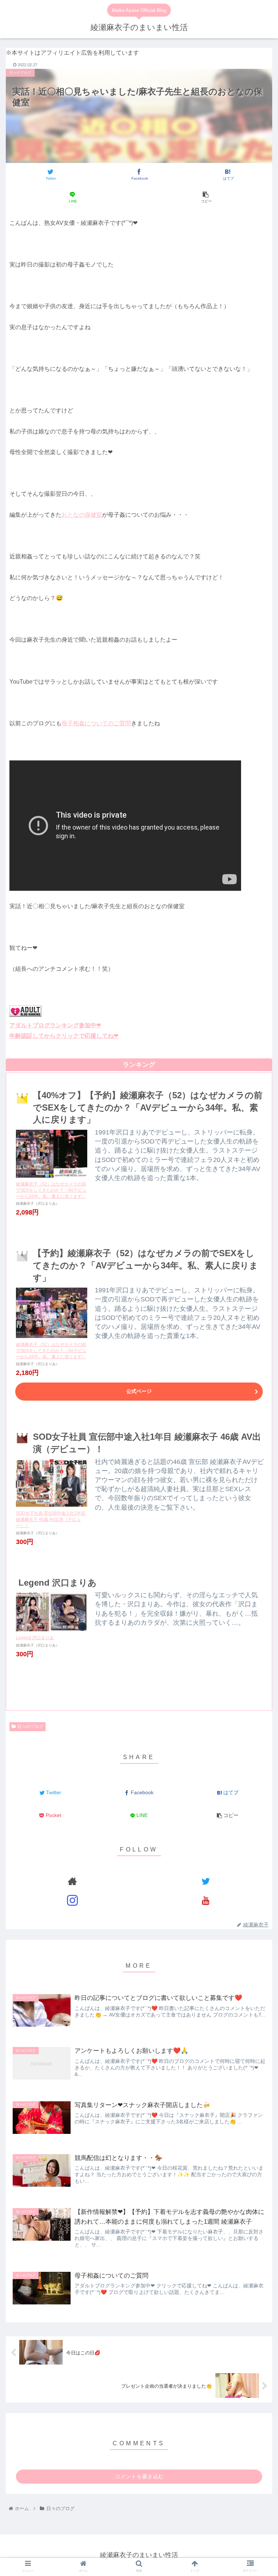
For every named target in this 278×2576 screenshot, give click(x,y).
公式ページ (139, 1391)
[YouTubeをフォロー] (205, 1900)
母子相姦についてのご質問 (96, 723)
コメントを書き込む (139, 2476)
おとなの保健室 (82, 515)
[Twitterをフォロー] (205, 1881)
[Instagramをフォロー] (72, 1900)
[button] (257, 1301)
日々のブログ (30, 1727)
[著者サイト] (72, 1881)
